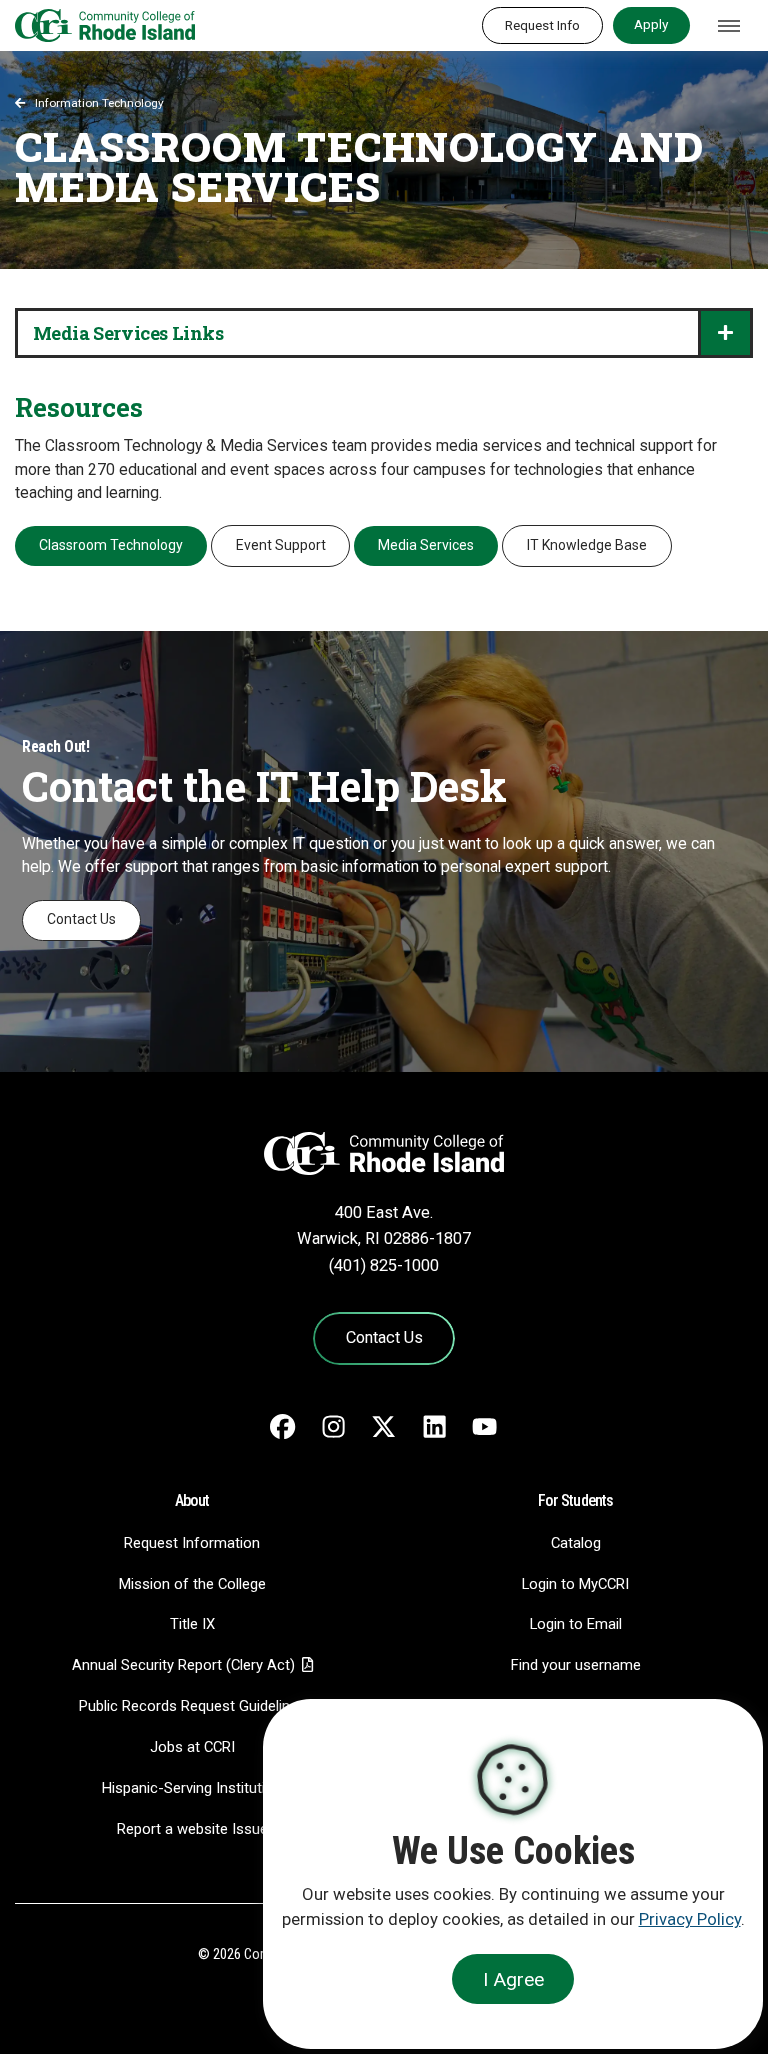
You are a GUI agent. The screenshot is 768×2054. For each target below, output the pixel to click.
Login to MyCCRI (575, 1584)
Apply (651, 24)
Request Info (542, 25)
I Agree (513, 1979)
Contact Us (81, 919)
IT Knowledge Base (587, 545)
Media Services (426, 545)
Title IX (192, 1624)
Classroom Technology (111, 545)
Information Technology (99, 103)
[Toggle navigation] (729, 26)
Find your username (576, 1665)
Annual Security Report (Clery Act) (183, 1665)
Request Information (192, 1543)
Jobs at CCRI (192, 1747)
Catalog (576, 1543)
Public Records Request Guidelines (192, 1706)
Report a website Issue (192, 1829)
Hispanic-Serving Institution (192, 1788)
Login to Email (576, 1624)
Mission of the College (192, 1584)
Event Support (281, 545)
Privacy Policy (690, 1919)
